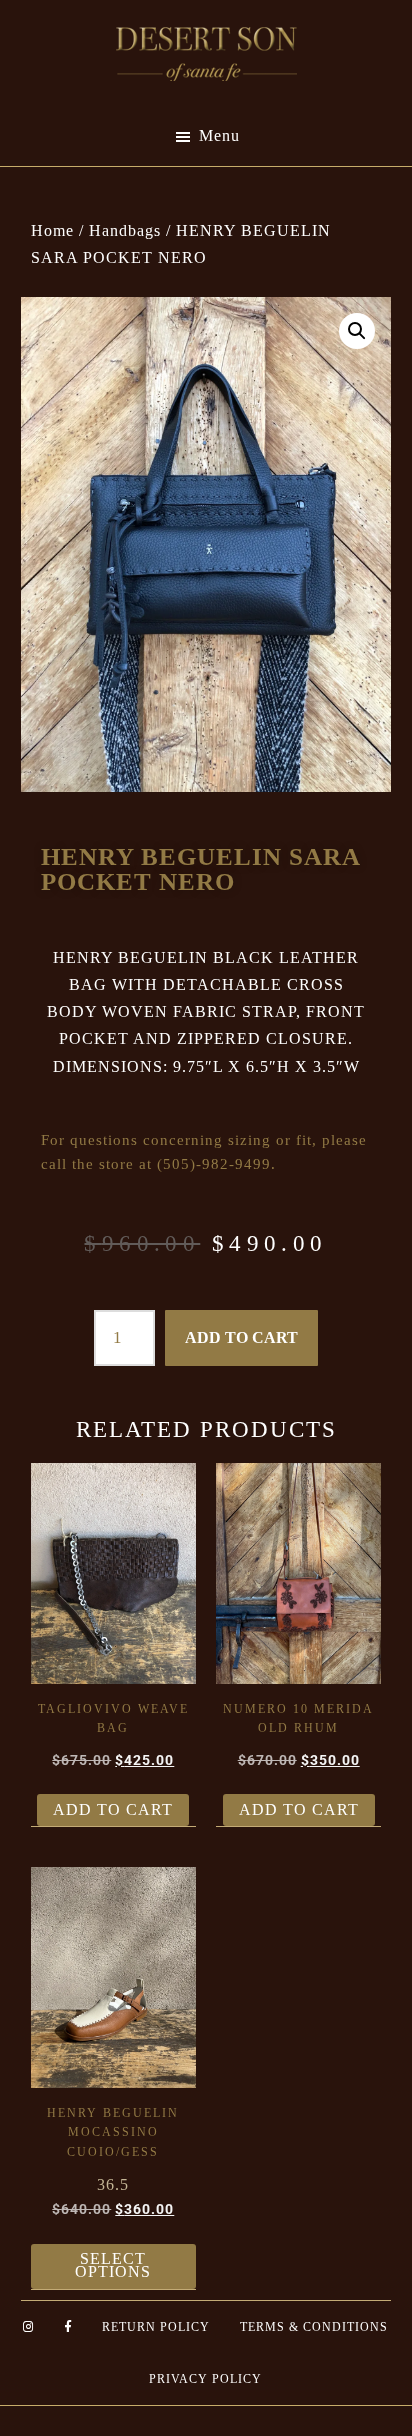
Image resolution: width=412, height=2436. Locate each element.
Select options (113, 2265)
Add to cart (241, 1337)
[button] (357, 331)
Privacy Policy (205, 2379)
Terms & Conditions (314, 2327)
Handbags (125, 230)
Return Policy (156, 2327)
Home (52, 230)
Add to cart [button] (113, 1809)
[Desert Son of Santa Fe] (206, 32)
